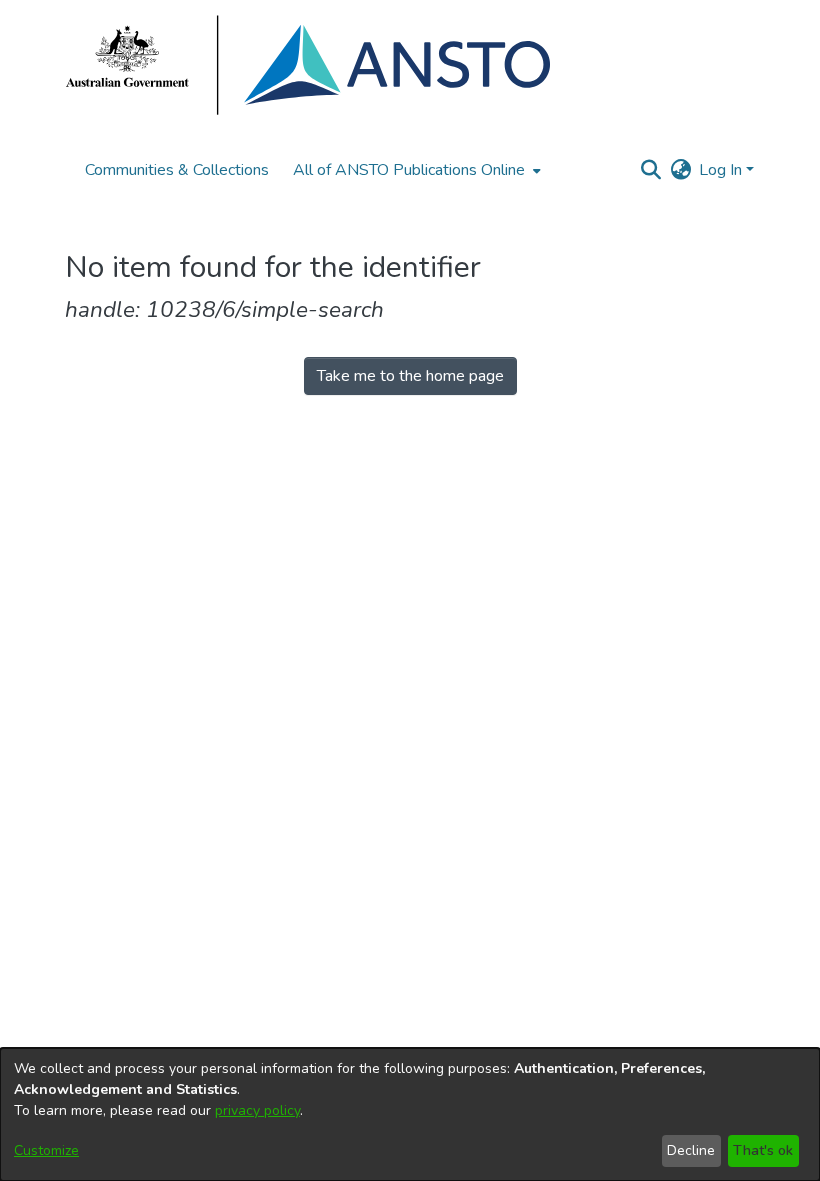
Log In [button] (722, 170)
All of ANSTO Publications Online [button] (409, 170)
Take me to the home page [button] (410, 376)
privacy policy (257, 1110)
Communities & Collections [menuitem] (177, 170)
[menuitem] (415, 170)
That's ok (763, 1150)
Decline (691, 1150)
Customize (46, 1150)
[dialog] (410, 1114)
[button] (650, 170)
